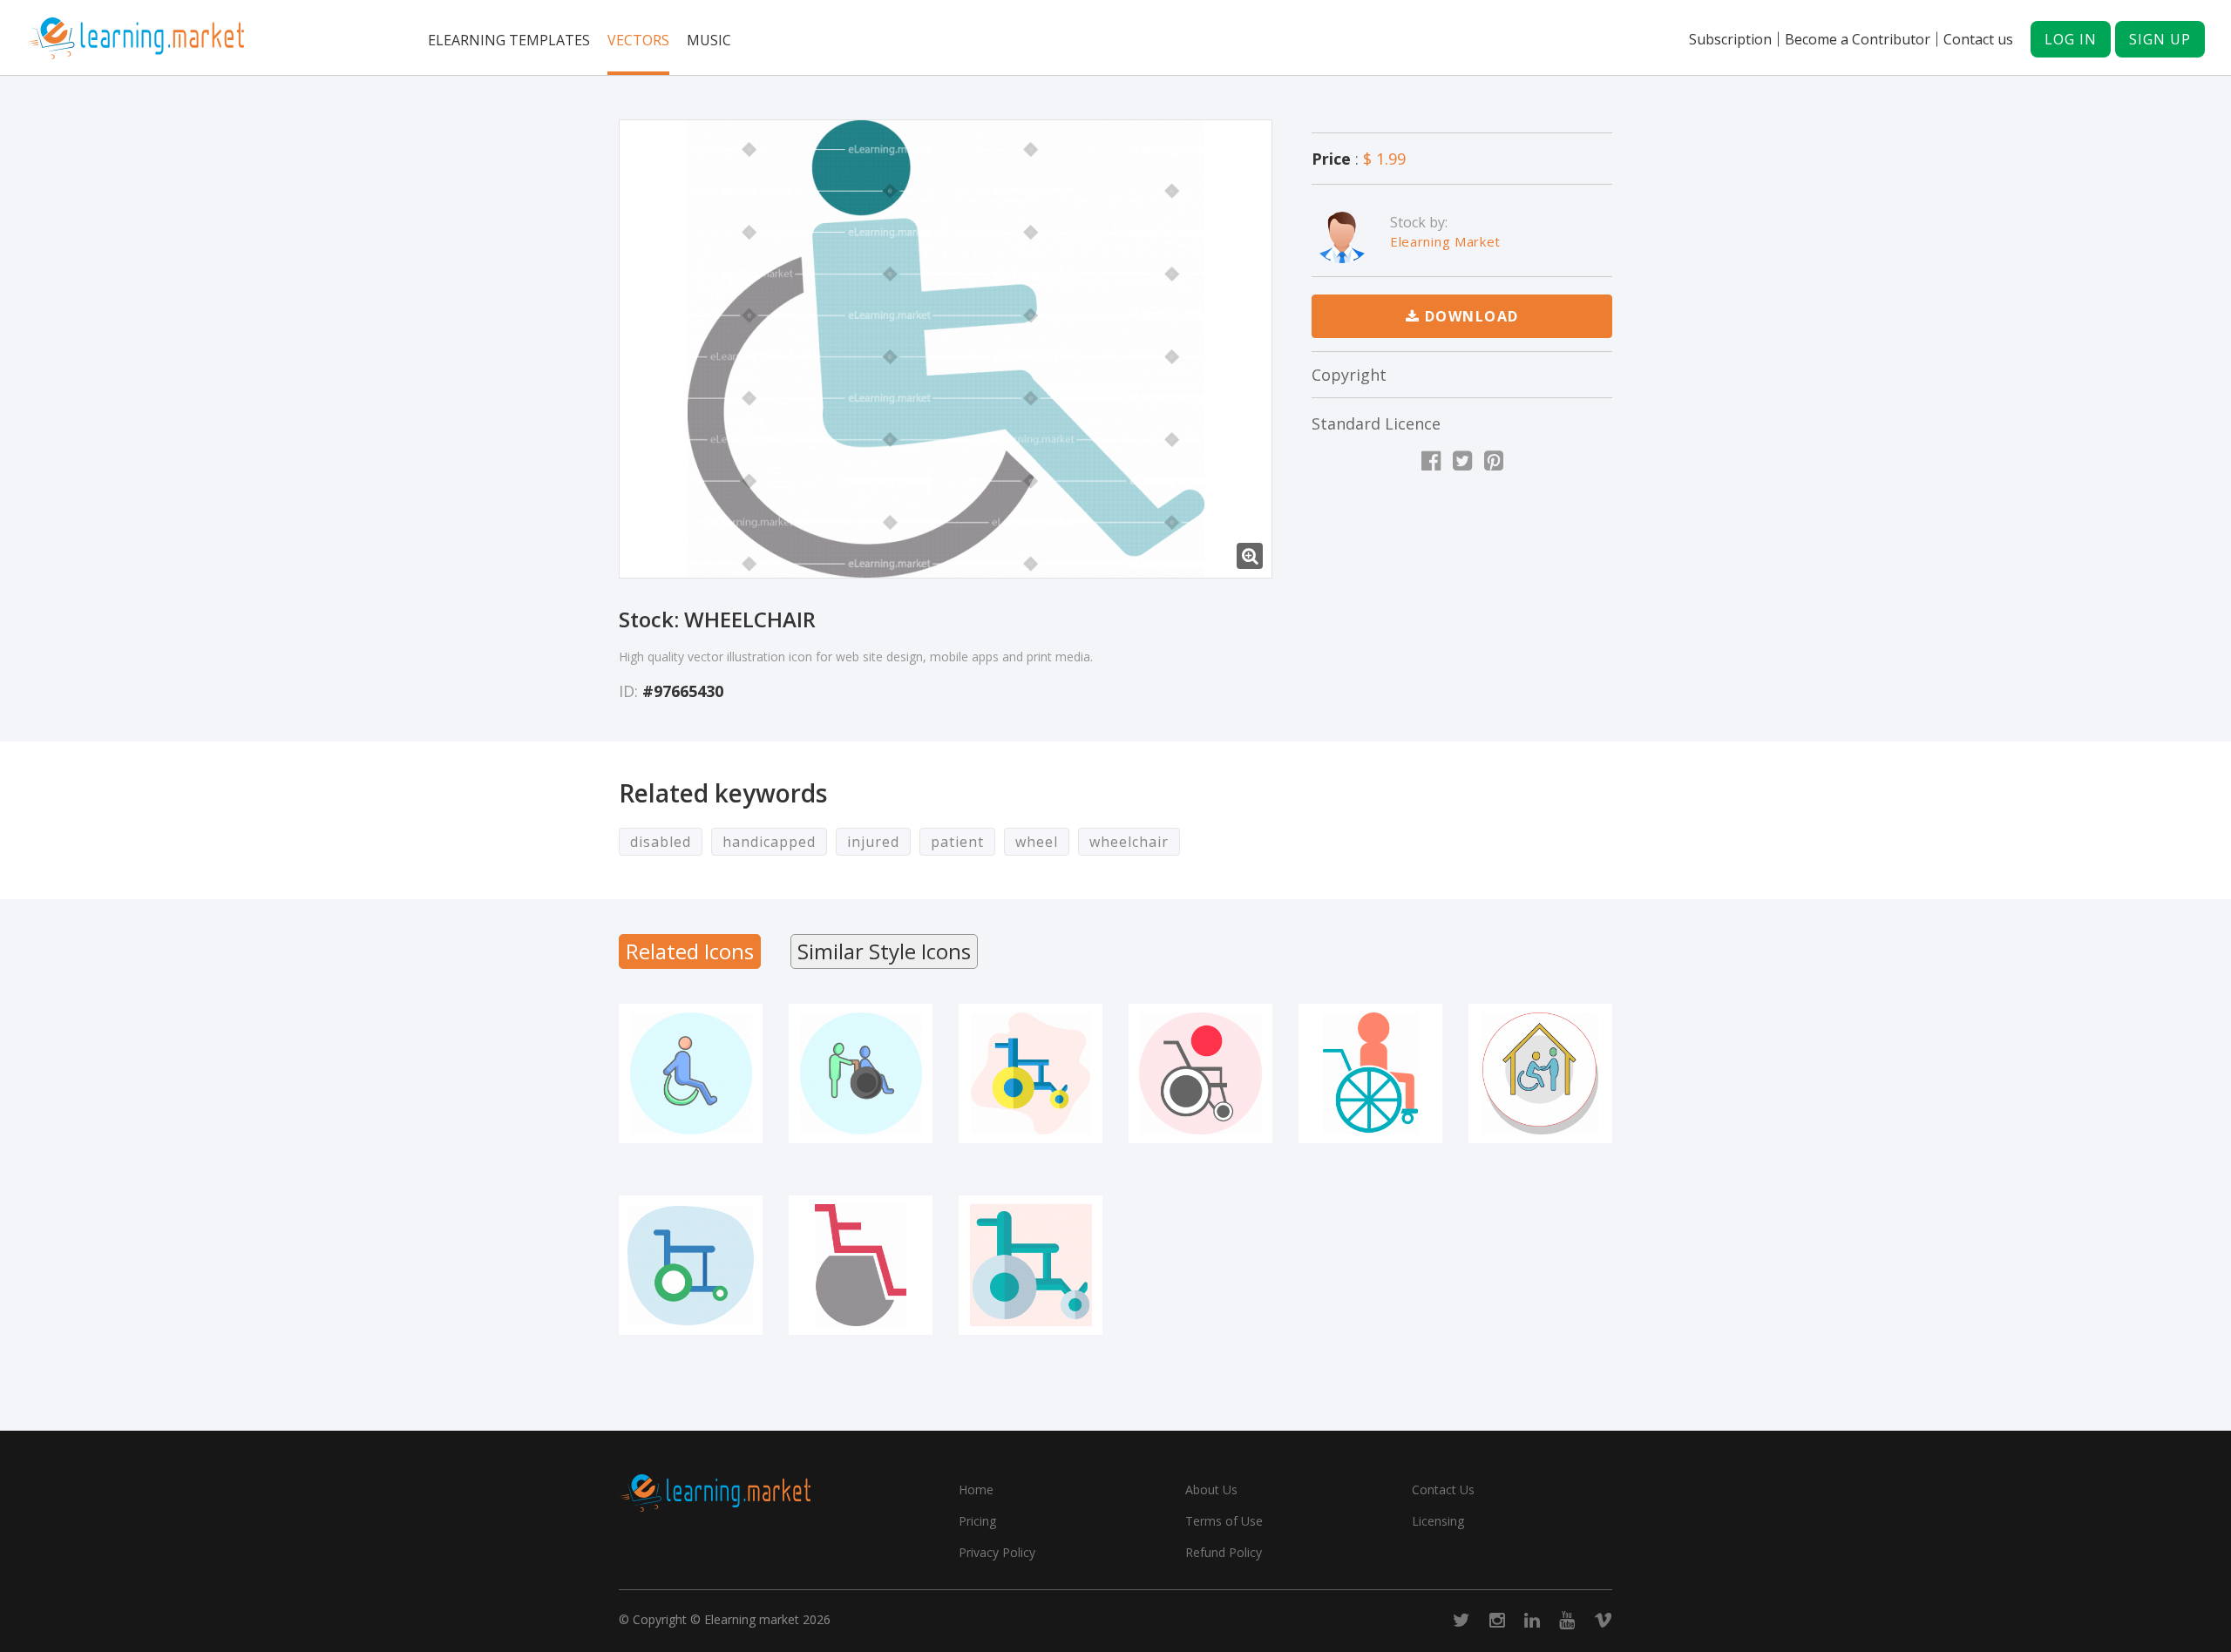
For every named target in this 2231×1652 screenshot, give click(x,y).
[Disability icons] (1540, 1073)
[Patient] (1370, 1073)
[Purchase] (642, 1129)
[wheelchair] (1031, 1073)
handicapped (769, 842)
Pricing (977, 1521)
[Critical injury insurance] (691, 1073)
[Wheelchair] (691, 1265)
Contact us (1978, 39)
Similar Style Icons (884, 951)
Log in (2071, 39)
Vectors (638, 40)
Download (1469, 316)
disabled (661, 842)
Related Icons (690, 951)
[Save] (690, 1129)
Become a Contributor (1858, 39)
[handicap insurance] (861, 1073)
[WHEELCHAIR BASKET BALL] (1200, 1073)
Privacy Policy (997, 1552)
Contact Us (1443, 1490)
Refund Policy (1224, 1552)
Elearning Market (1445, 241)
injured (873, 842)
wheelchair (1129, 842)
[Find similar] (739, 1129)
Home (976, 1490)
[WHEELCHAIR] (946, 349)
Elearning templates (509, 40)
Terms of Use (1224, 1521)
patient (957, 842)
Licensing (1438, 1521)
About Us (1211, 1490)
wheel (1037, 842)
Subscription (1730, 39)
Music (709, 40)
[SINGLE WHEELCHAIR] (861, 1265)
